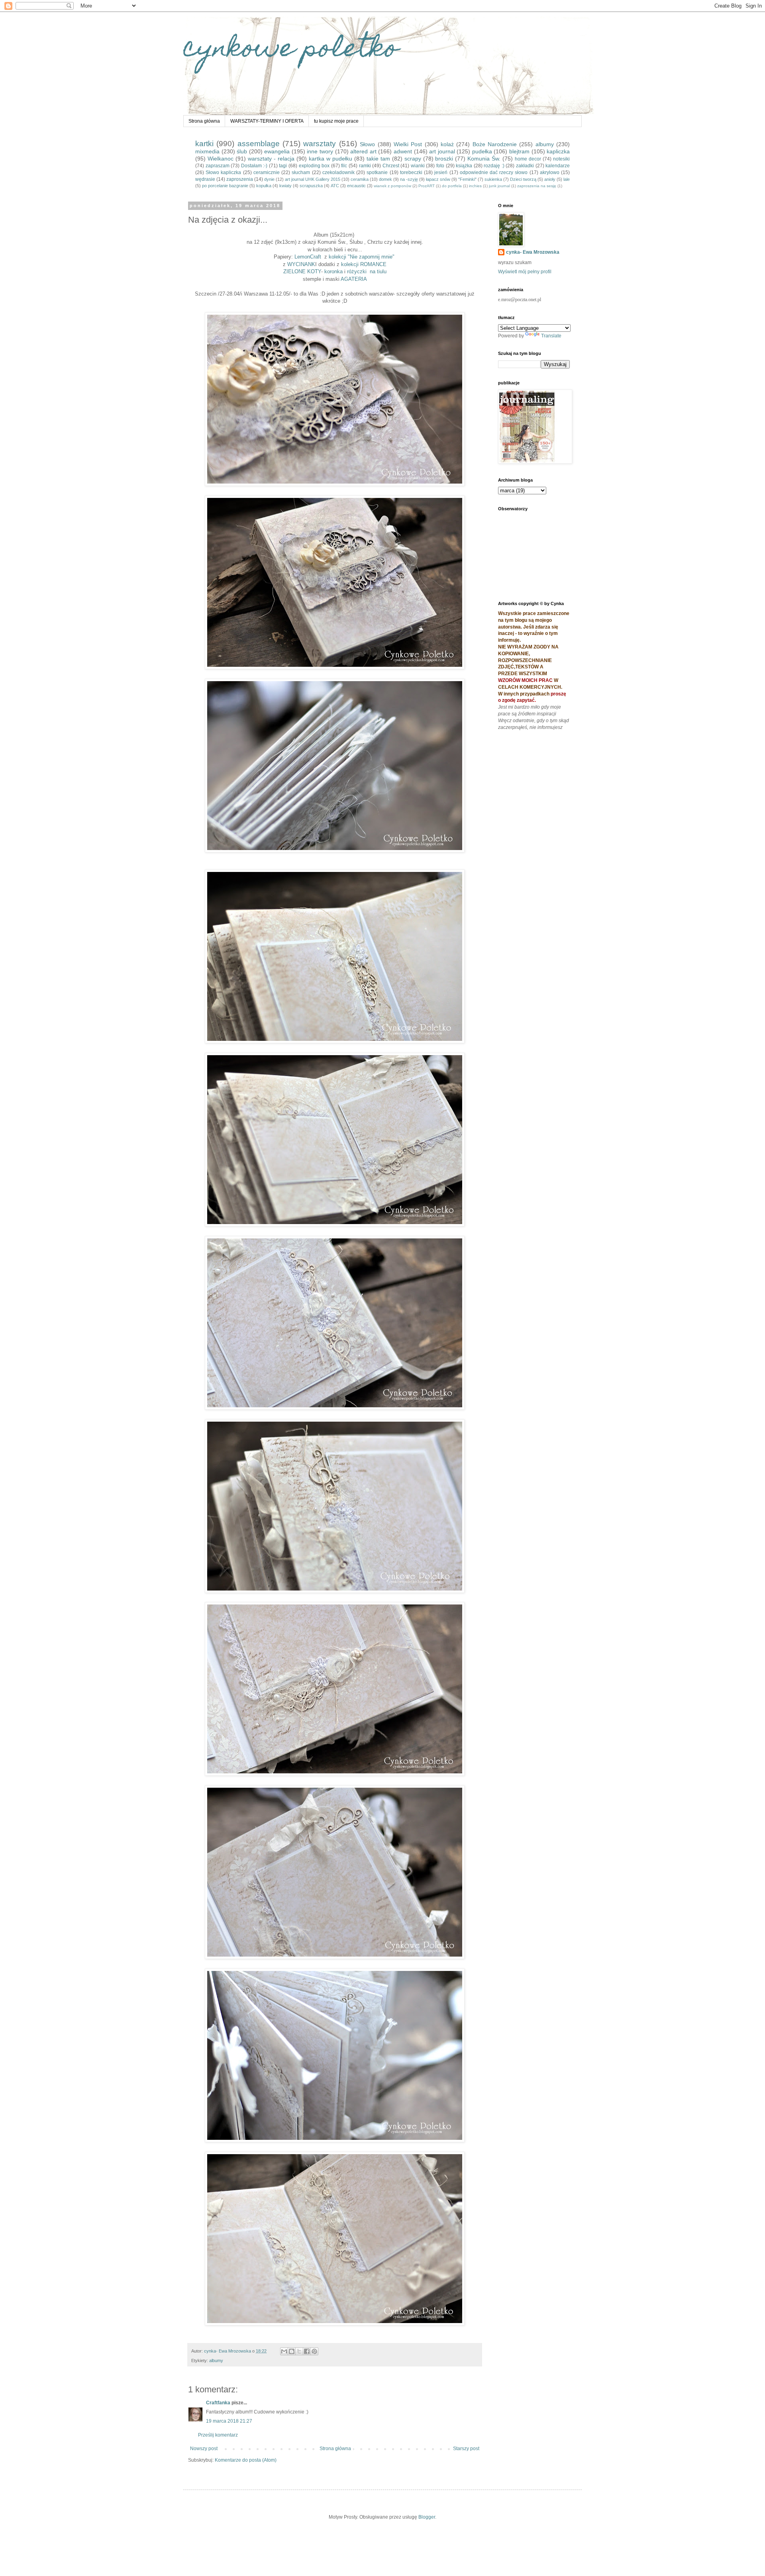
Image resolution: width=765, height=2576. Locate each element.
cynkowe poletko (291, 50)
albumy (545, 144)
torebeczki (411, 172)
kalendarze (558, 166)
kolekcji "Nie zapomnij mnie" (362, 257)
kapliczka (558, 151)
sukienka (493, 179)
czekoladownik (338, 172)
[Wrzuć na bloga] (292, 2351)
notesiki (561, 159)
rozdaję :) (494, 166)
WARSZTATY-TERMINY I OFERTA (267, 121)
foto (440, 166)
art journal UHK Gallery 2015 (313, 179)
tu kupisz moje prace (336, 121)
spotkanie (377, 172)
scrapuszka (311, 186)
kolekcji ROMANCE (364, 264)
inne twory (320, 151)
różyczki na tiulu (367, 271)
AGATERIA (354, 279)
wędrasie (205, 179)
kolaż (447, 144)
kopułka (264, 186)
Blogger (427, 2517)
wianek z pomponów (392, 186)
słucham (301, 172)
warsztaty (320, 144)
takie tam (378, 159)
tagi (283, 166)
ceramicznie (267, 172)
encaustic (356, 186)
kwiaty (285, 186)
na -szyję (409, 179)
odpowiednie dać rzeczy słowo (494, 172)
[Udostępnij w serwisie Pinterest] (314, 2351)
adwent (403, 151)
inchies (475, 186)
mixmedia (207, 151)
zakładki (525, 166)
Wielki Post (408, 144)
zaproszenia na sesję (537, 186)
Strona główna (204, 121)
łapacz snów (438, 179)
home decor (528, 159)
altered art (363, 151)
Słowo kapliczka (223, 172)
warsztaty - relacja (271, 159)
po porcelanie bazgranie (225, 186)
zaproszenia (240, 179)
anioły (550, 179)
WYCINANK (301, 264)
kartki (204, 144)
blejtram (519, 151)
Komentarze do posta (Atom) (246, 2460)
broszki (444, 159)
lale (567, 179)
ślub (242, 151)
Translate (551, 336)
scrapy (413, 159)
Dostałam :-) (254, 166)
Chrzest (391, 166)
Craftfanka (218, 2403)
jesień (441, 172)
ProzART (427, 186)
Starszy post (466, 2449)
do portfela (452, 186)
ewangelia (277, 151)
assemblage (259, 144)
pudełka (482, 151)
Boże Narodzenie (495, 144)
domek (385, 179)
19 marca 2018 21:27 (229, 2421)
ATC (335, 186)
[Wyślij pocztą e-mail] (284, 2351)
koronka (333, 271)
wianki (418, 166)
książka (464, 166)
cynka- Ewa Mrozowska (533, 252)
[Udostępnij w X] (299, 2351)
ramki (365, 166)
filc (344, 166)
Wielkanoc (221, 159)
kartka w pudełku (331, 159)
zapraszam (218, 166)
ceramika (360, 179)
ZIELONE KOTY (302, 271)
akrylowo (550, 172)
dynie (269, 179)
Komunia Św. (484, 159)
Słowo (367, 144)
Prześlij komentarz (218, 2435)
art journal (442, 151)
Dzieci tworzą (523, 179)
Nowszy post (204, 2449)
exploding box (314, 166)
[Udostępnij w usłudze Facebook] (307, 2351)
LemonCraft (309, 257)
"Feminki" (467, 179)
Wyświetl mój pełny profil (525, 272)
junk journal (499, 186)
